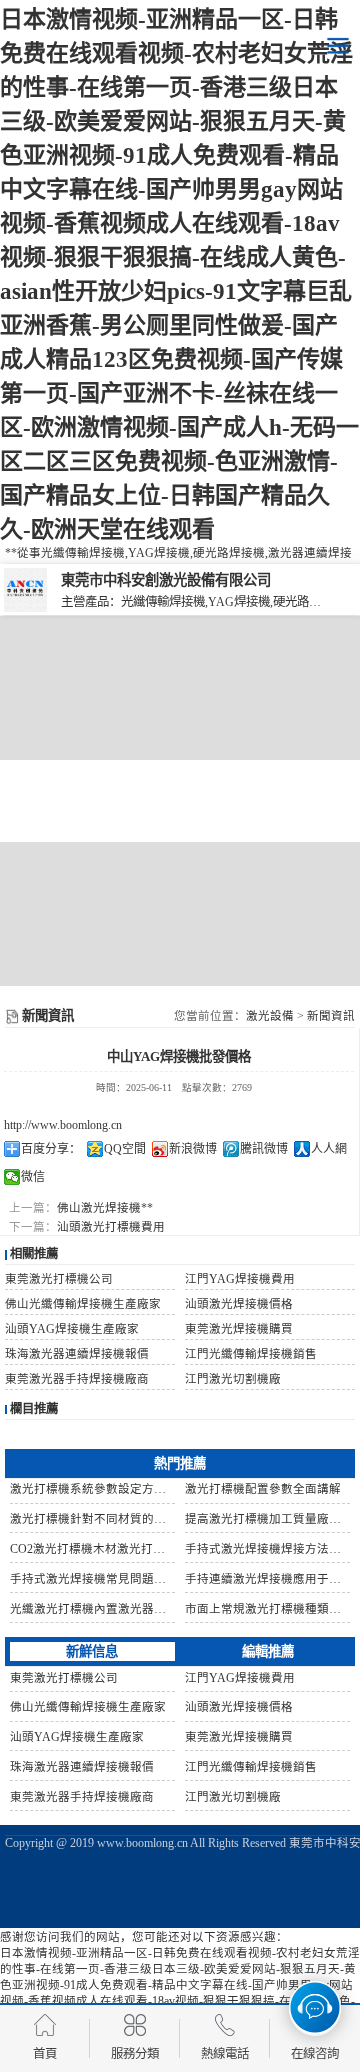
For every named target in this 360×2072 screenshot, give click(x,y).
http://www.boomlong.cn (63, 1125)
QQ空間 (125, 1149)
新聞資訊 (331, 1016)
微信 (33, 1177)
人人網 (329, 1149)
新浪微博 (193, 1149)
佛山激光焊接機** (105, 1208)
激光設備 (270, 1016)
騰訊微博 (264, 1149)
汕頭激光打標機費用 (111, 1227)
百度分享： (51, 1149)
